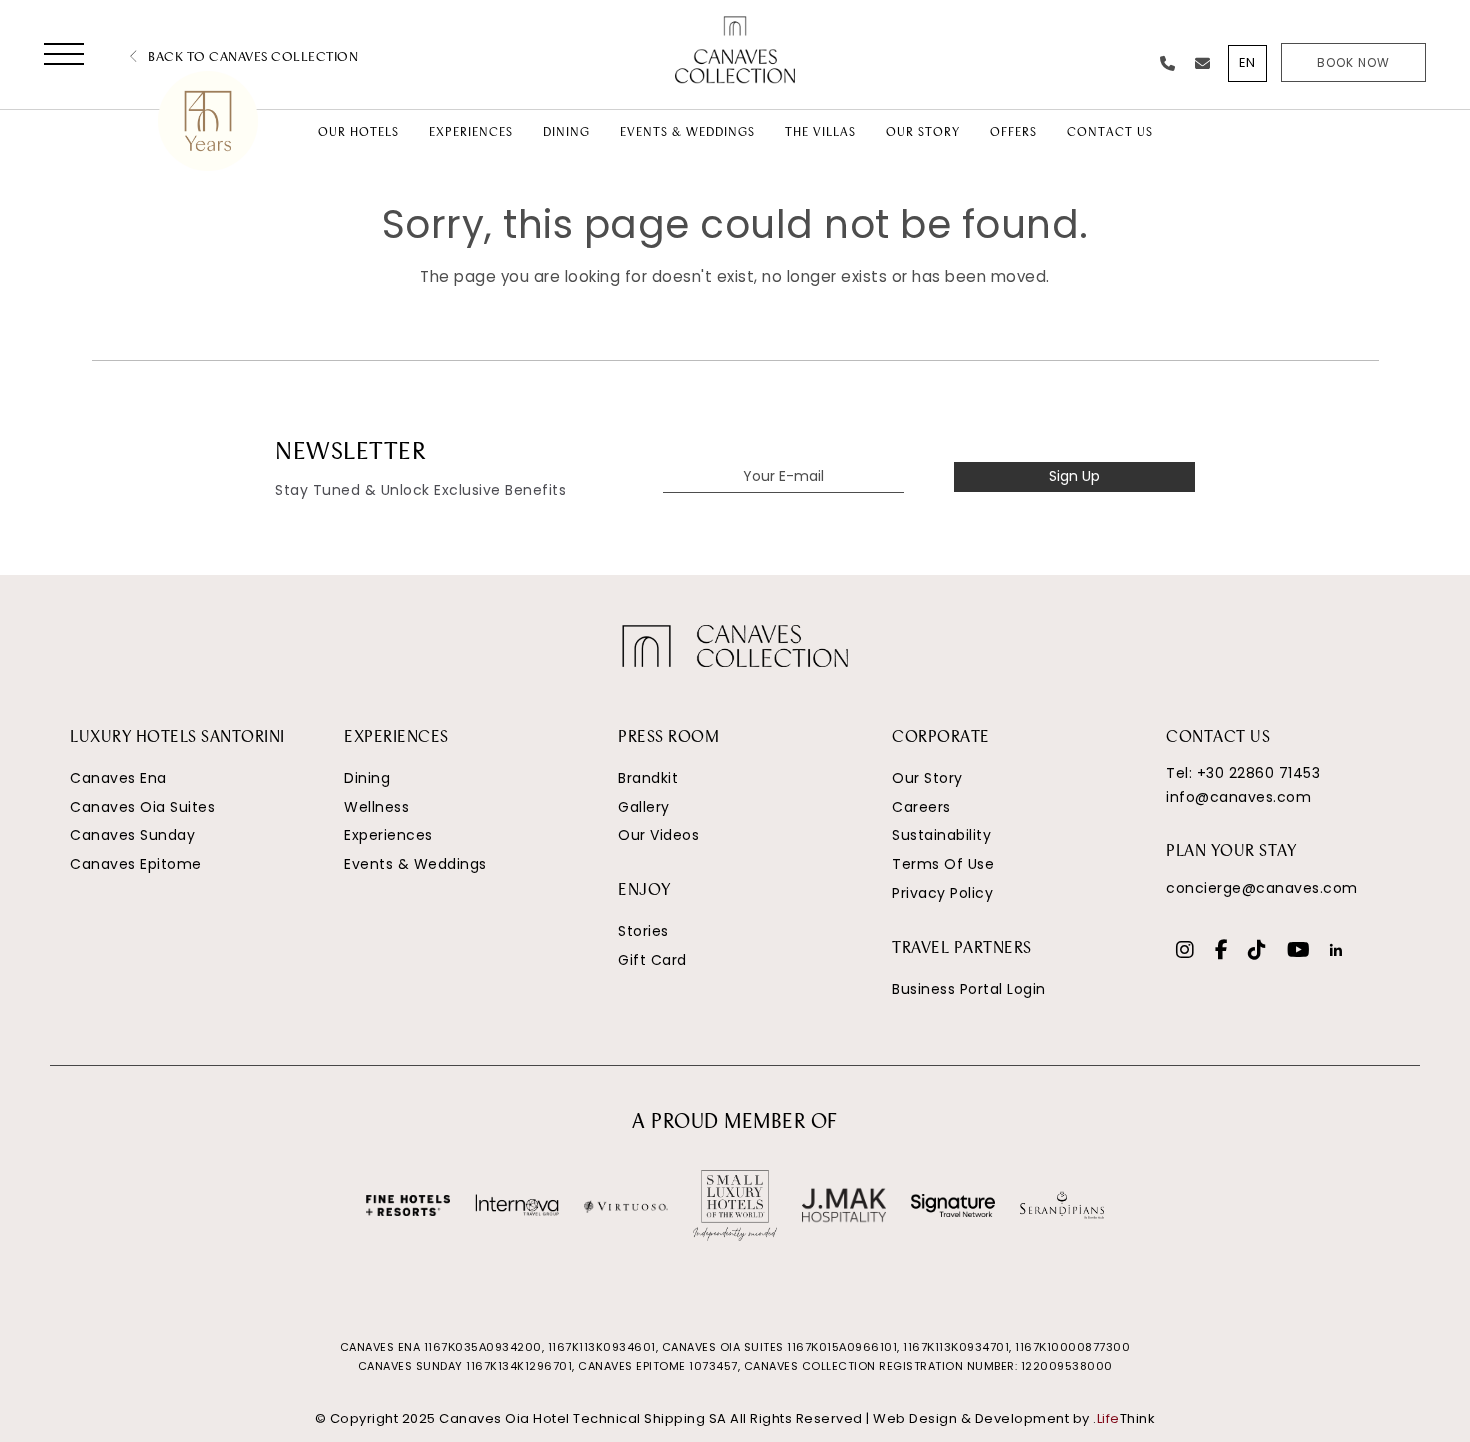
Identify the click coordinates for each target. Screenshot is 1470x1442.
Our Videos (658, 835)
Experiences (388, 835)
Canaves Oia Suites (142, 807)
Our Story (927, 778)
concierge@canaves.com (1262, 888)
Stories (643, 931)
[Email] (1203, 63)
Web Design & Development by (1014, 1418)
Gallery (644, 807)
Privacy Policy (942, 893)
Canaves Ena (118, 778)
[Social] (1185, 952)
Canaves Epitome (136, 864)
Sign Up (1074, 476)
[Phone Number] (1168, 63)
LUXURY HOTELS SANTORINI (177, 738)
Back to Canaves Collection (251, 57)
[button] (64, 58)
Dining (367, 778)
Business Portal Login (969, 989)
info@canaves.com (1238, 797)
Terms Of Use (943, 864)
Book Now (1353, 62)
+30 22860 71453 (1259, 773)
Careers (921, 807)
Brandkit (648, 778)
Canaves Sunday (132, 835)
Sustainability (941, 835)
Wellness (376, 807)
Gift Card (652, 960)
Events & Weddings (415, 864)
